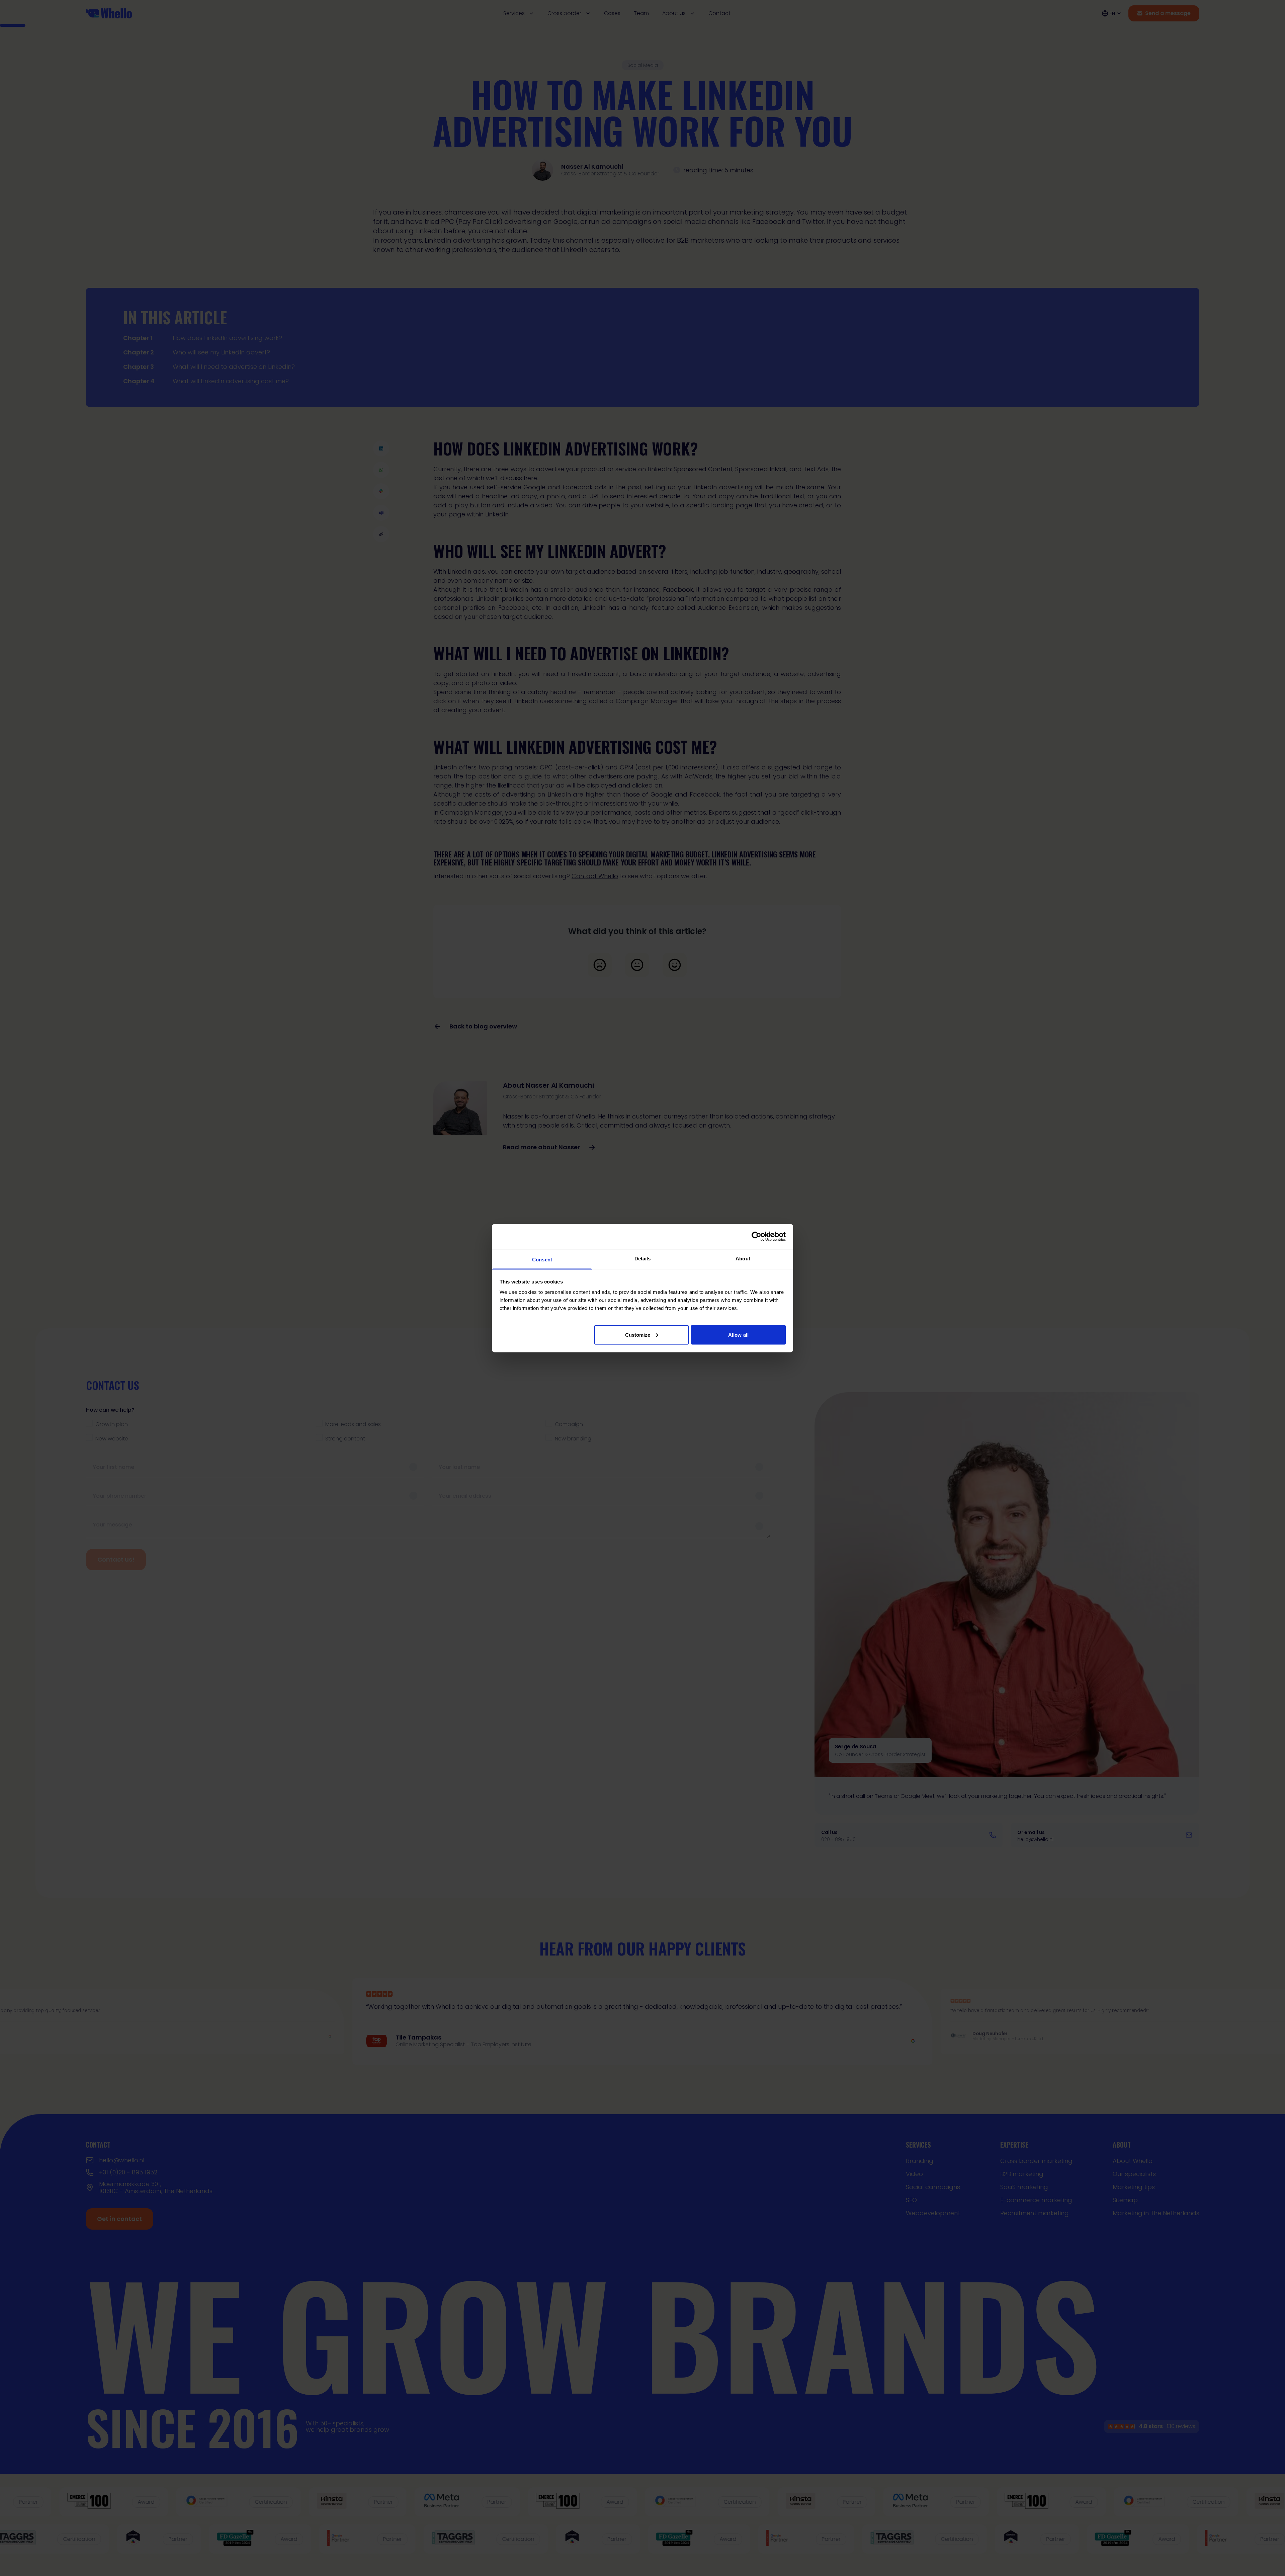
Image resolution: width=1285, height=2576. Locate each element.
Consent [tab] (542, 1259)
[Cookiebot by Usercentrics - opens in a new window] (756, 1237)
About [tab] (743, 1258)
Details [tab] (643, 1258)
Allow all (738, 1335)
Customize (638, 1335)
